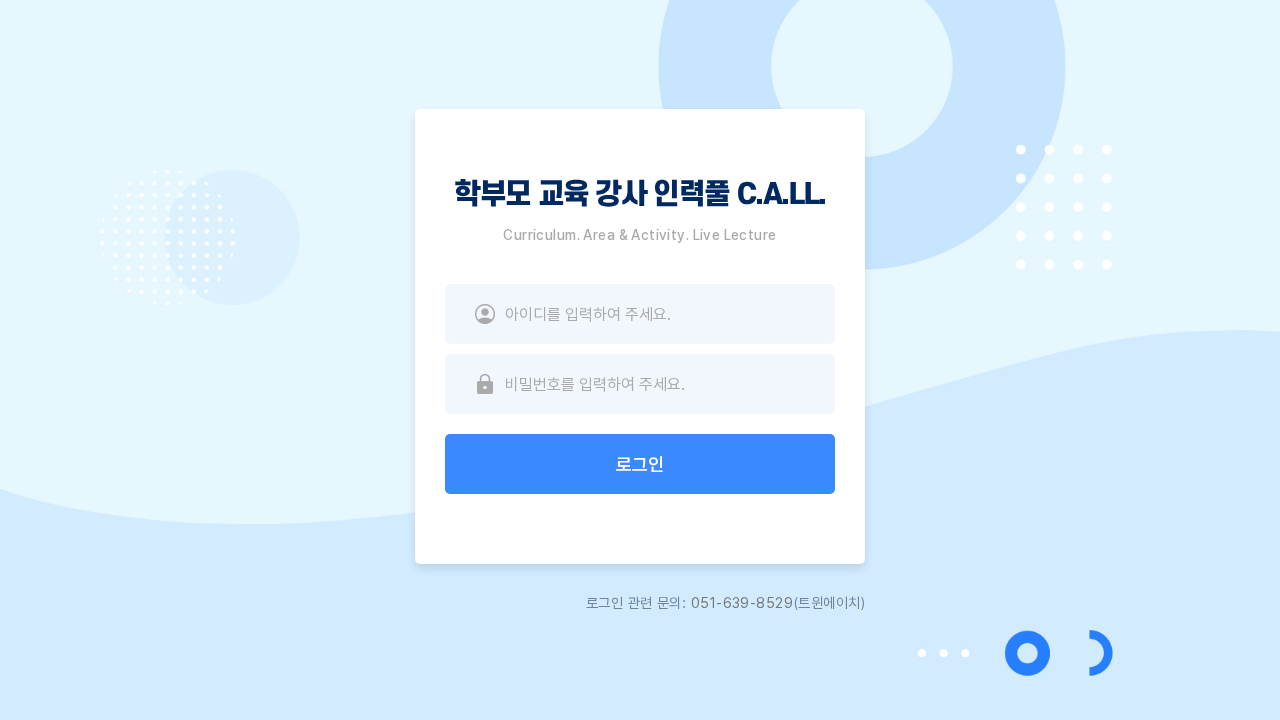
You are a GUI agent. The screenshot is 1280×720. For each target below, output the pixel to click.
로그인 (640, 464)
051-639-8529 (742, 602)
